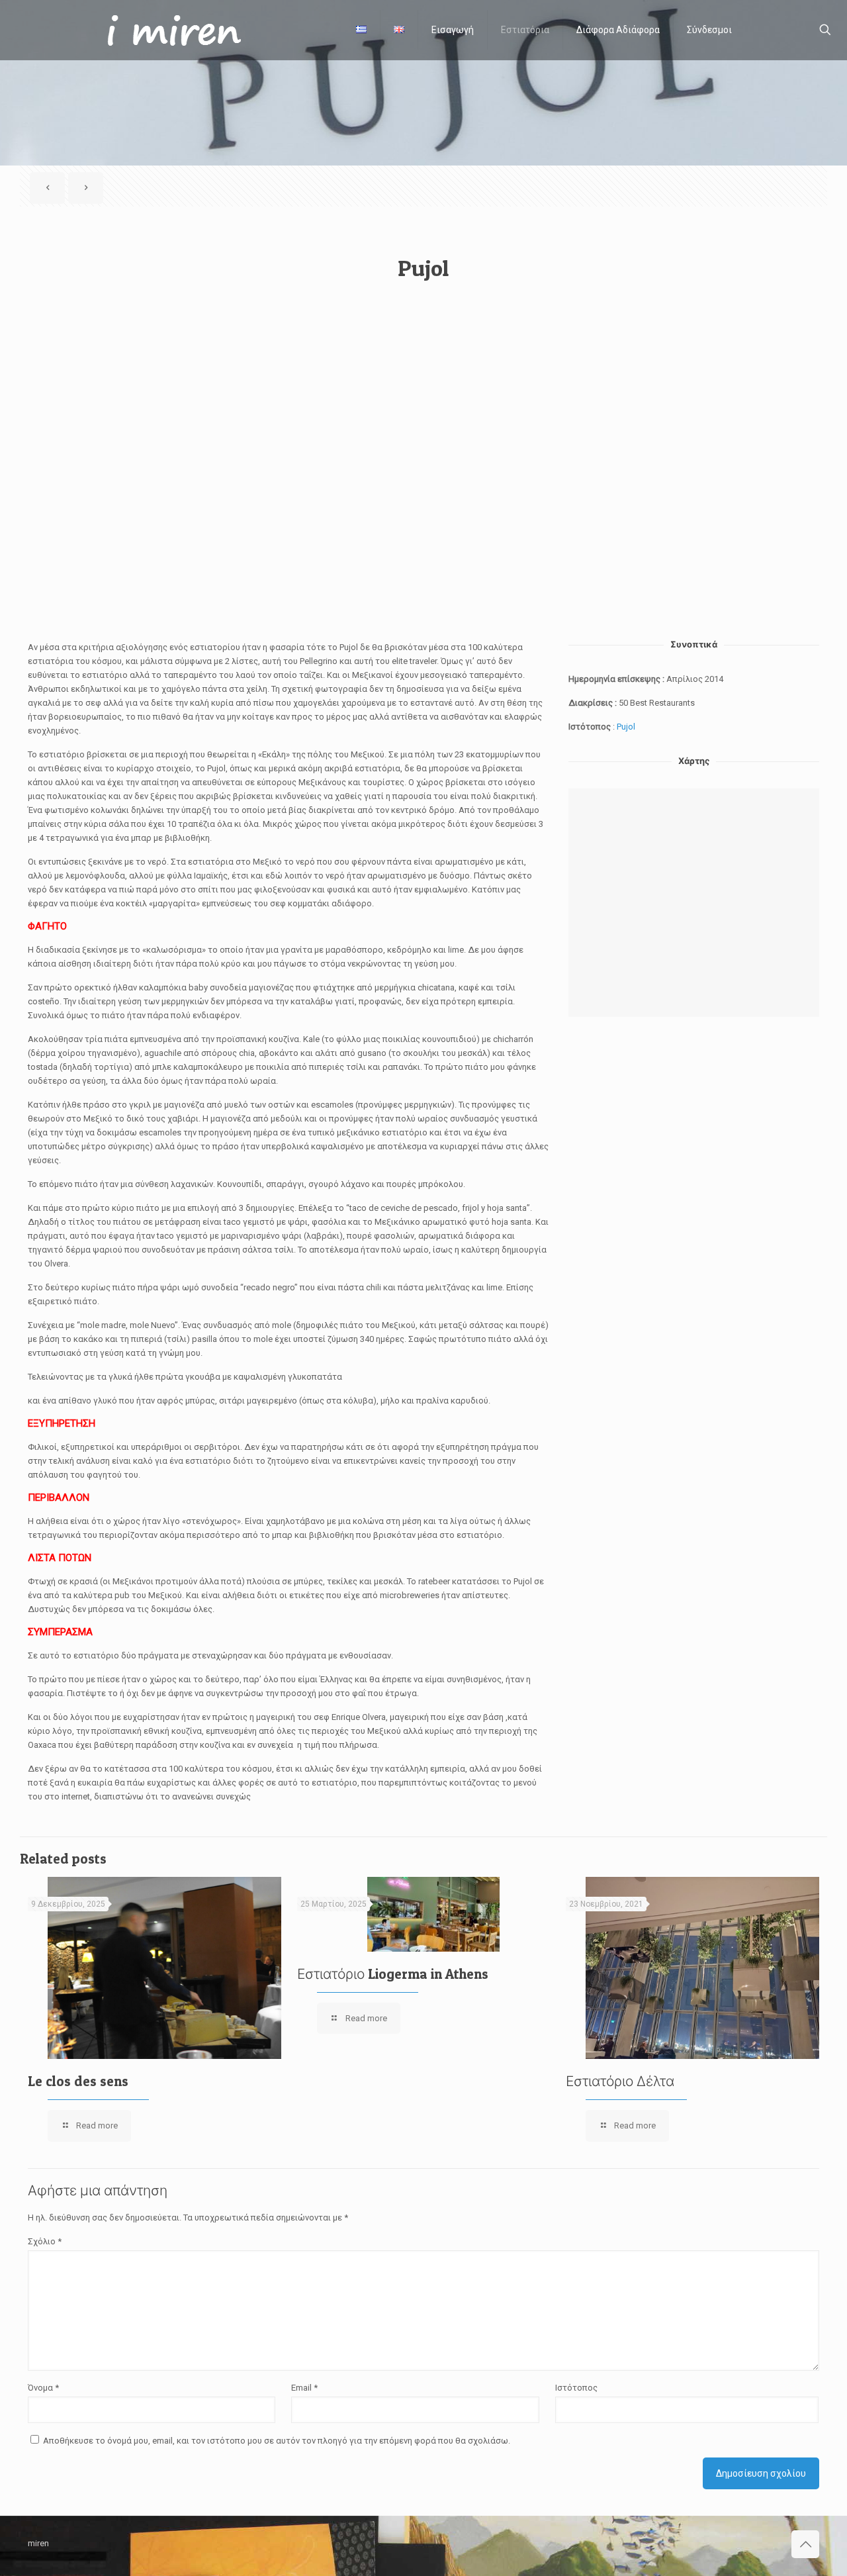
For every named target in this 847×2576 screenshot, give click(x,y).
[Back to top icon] (805, 2544)
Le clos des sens (78, 2081)
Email (304, 2388)
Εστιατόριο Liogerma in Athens (393, 1974)
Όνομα (43, 2388)
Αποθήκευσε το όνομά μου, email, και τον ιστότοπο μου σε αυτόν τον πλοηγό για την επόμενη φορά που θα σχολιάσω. (277, 2441)
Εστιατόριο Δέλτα (620, 2081)
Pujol (423, 268)
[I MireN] (168, 30)
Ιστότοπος (576, 2388)
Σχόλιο (45, 2241)
